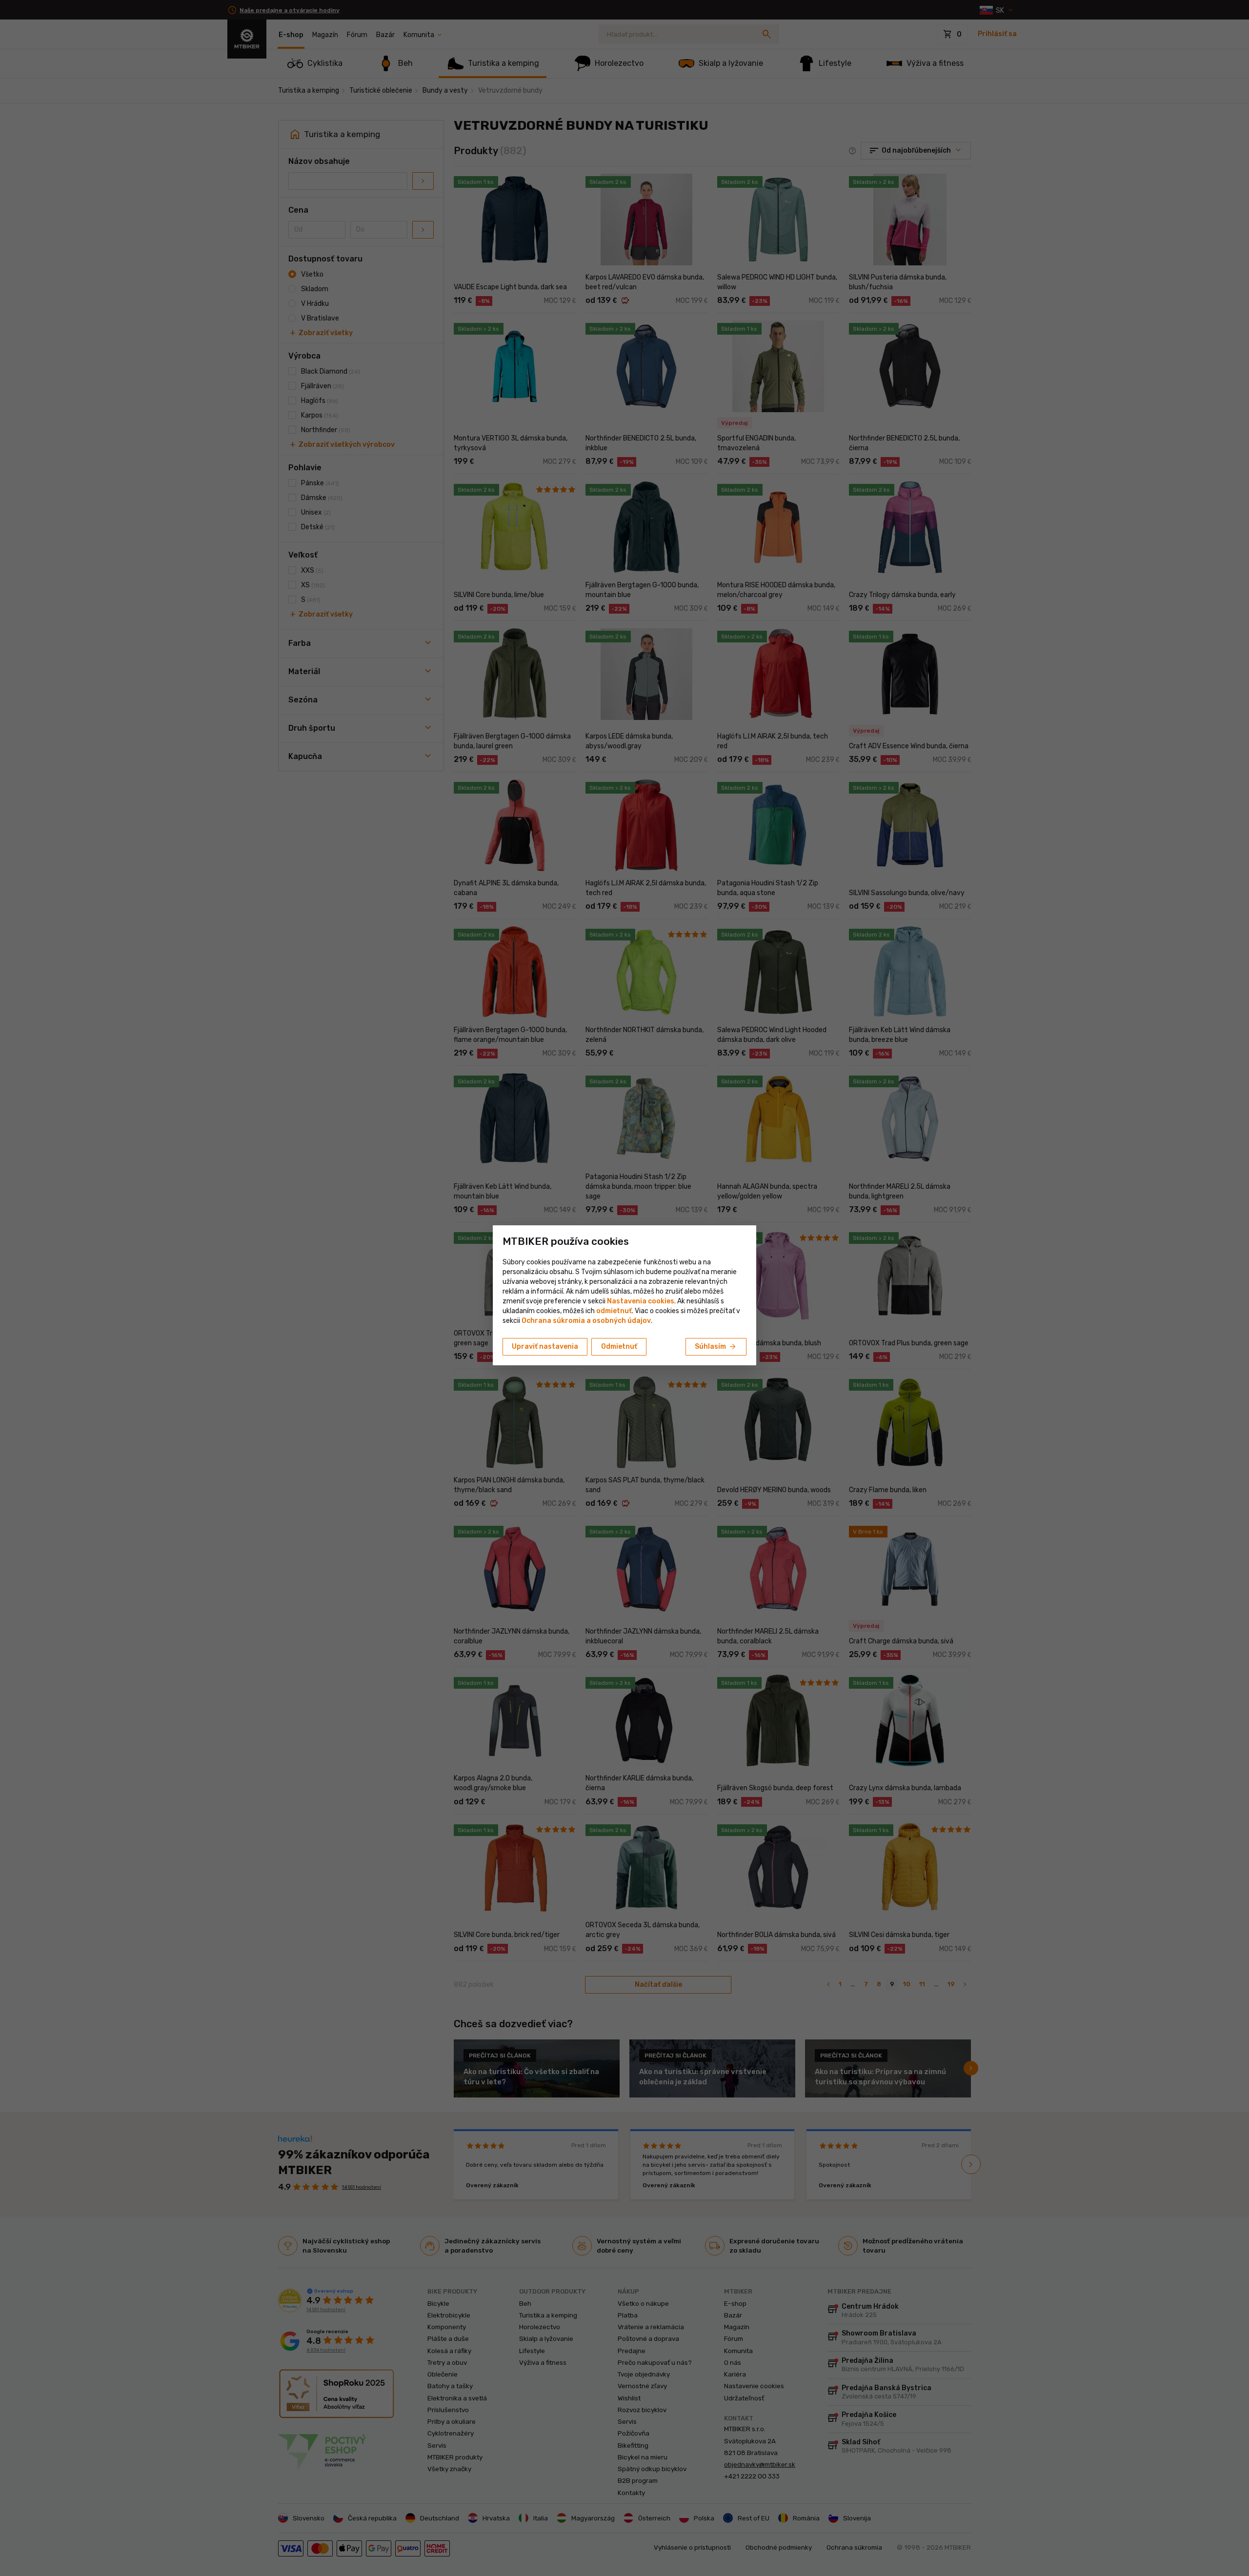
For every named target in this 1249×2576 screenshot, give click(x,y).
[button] (614, 1311)
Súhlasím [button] (716, 1347)
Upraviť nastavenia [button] (545, 1347)
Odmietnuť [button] (619, 1347)
